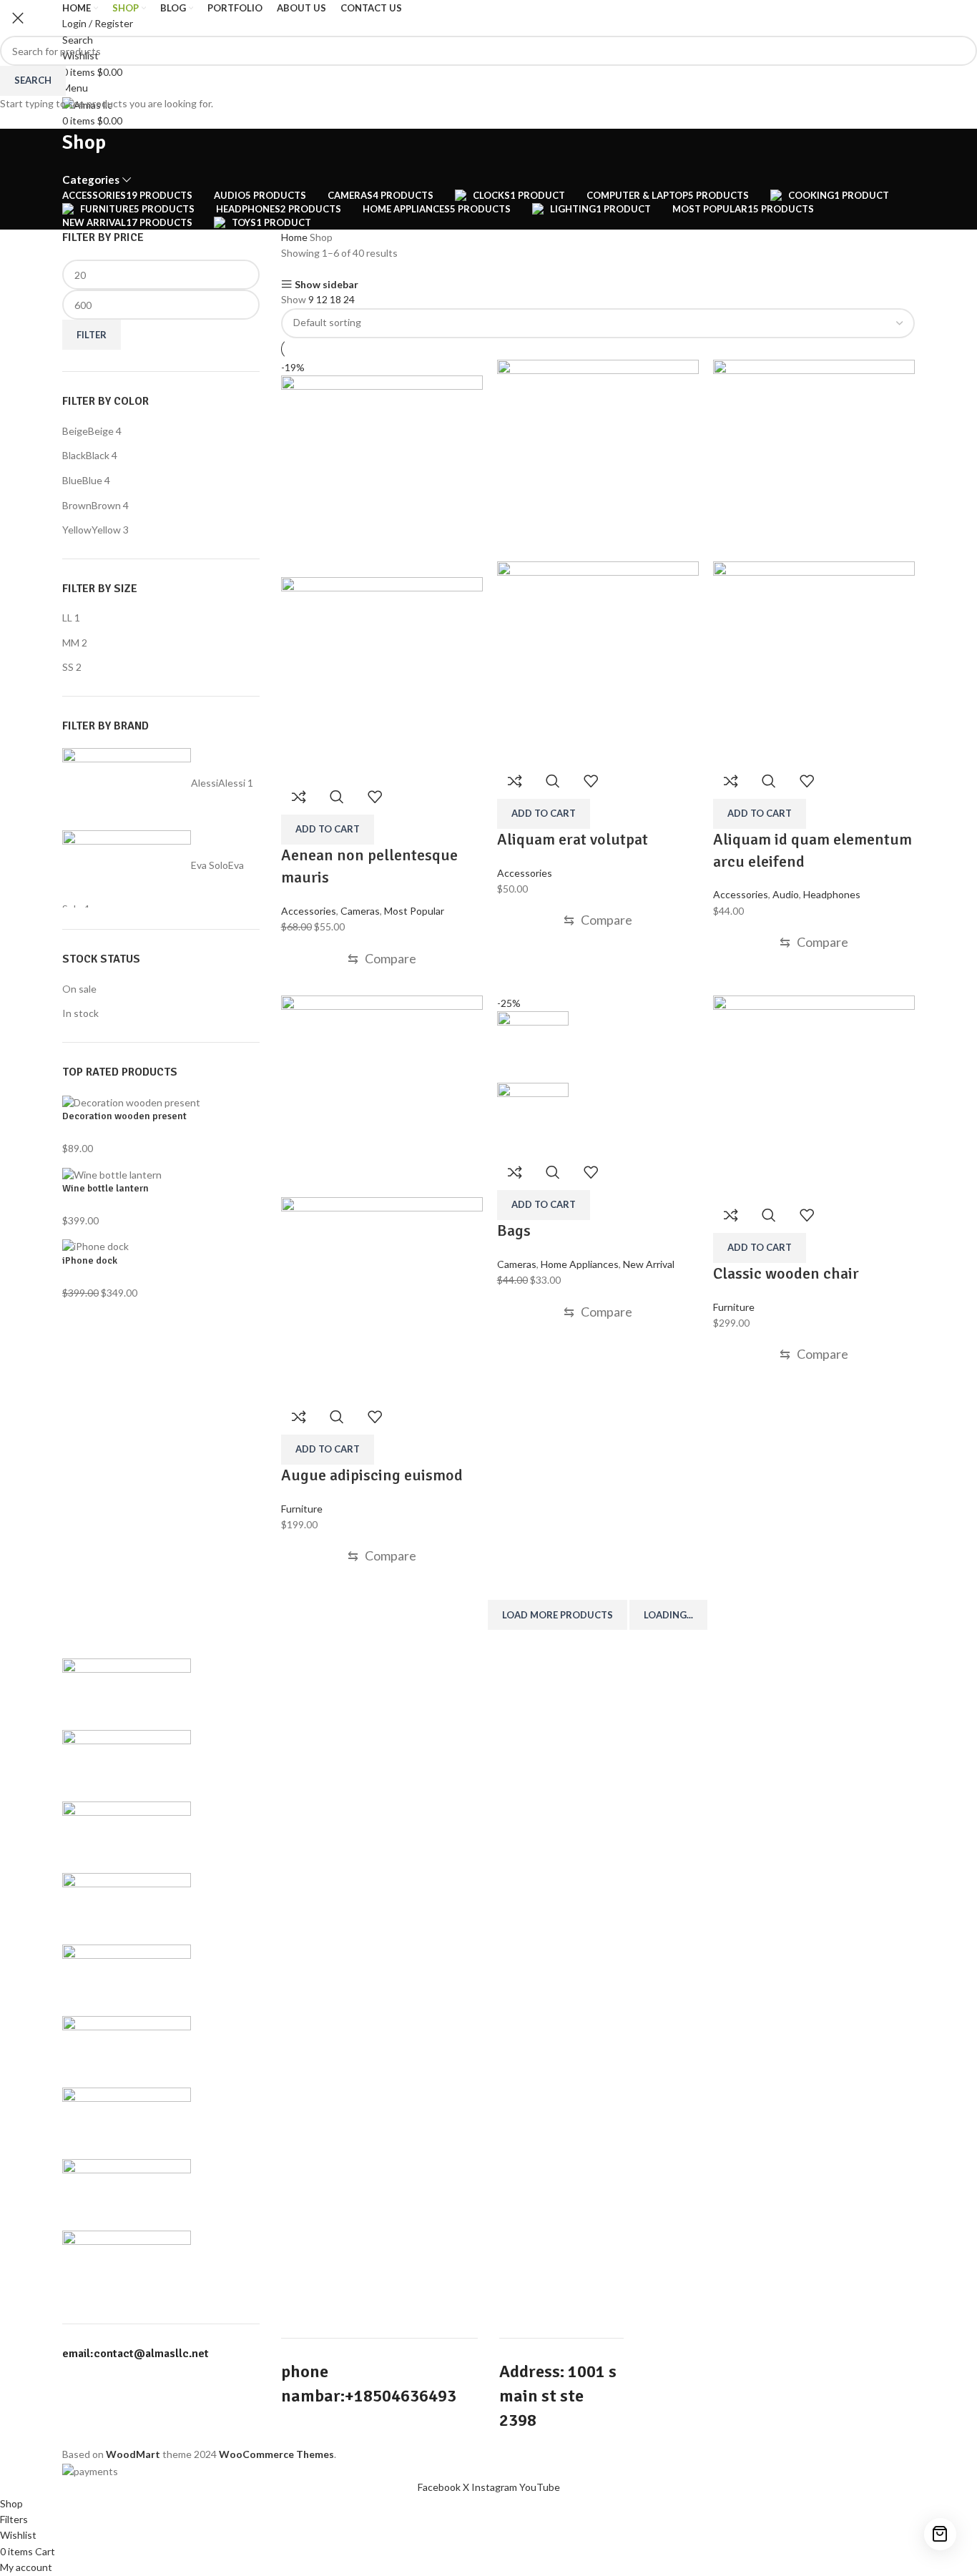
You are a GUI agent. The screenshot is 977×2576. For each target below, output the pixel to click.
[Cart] (940, 2534)
